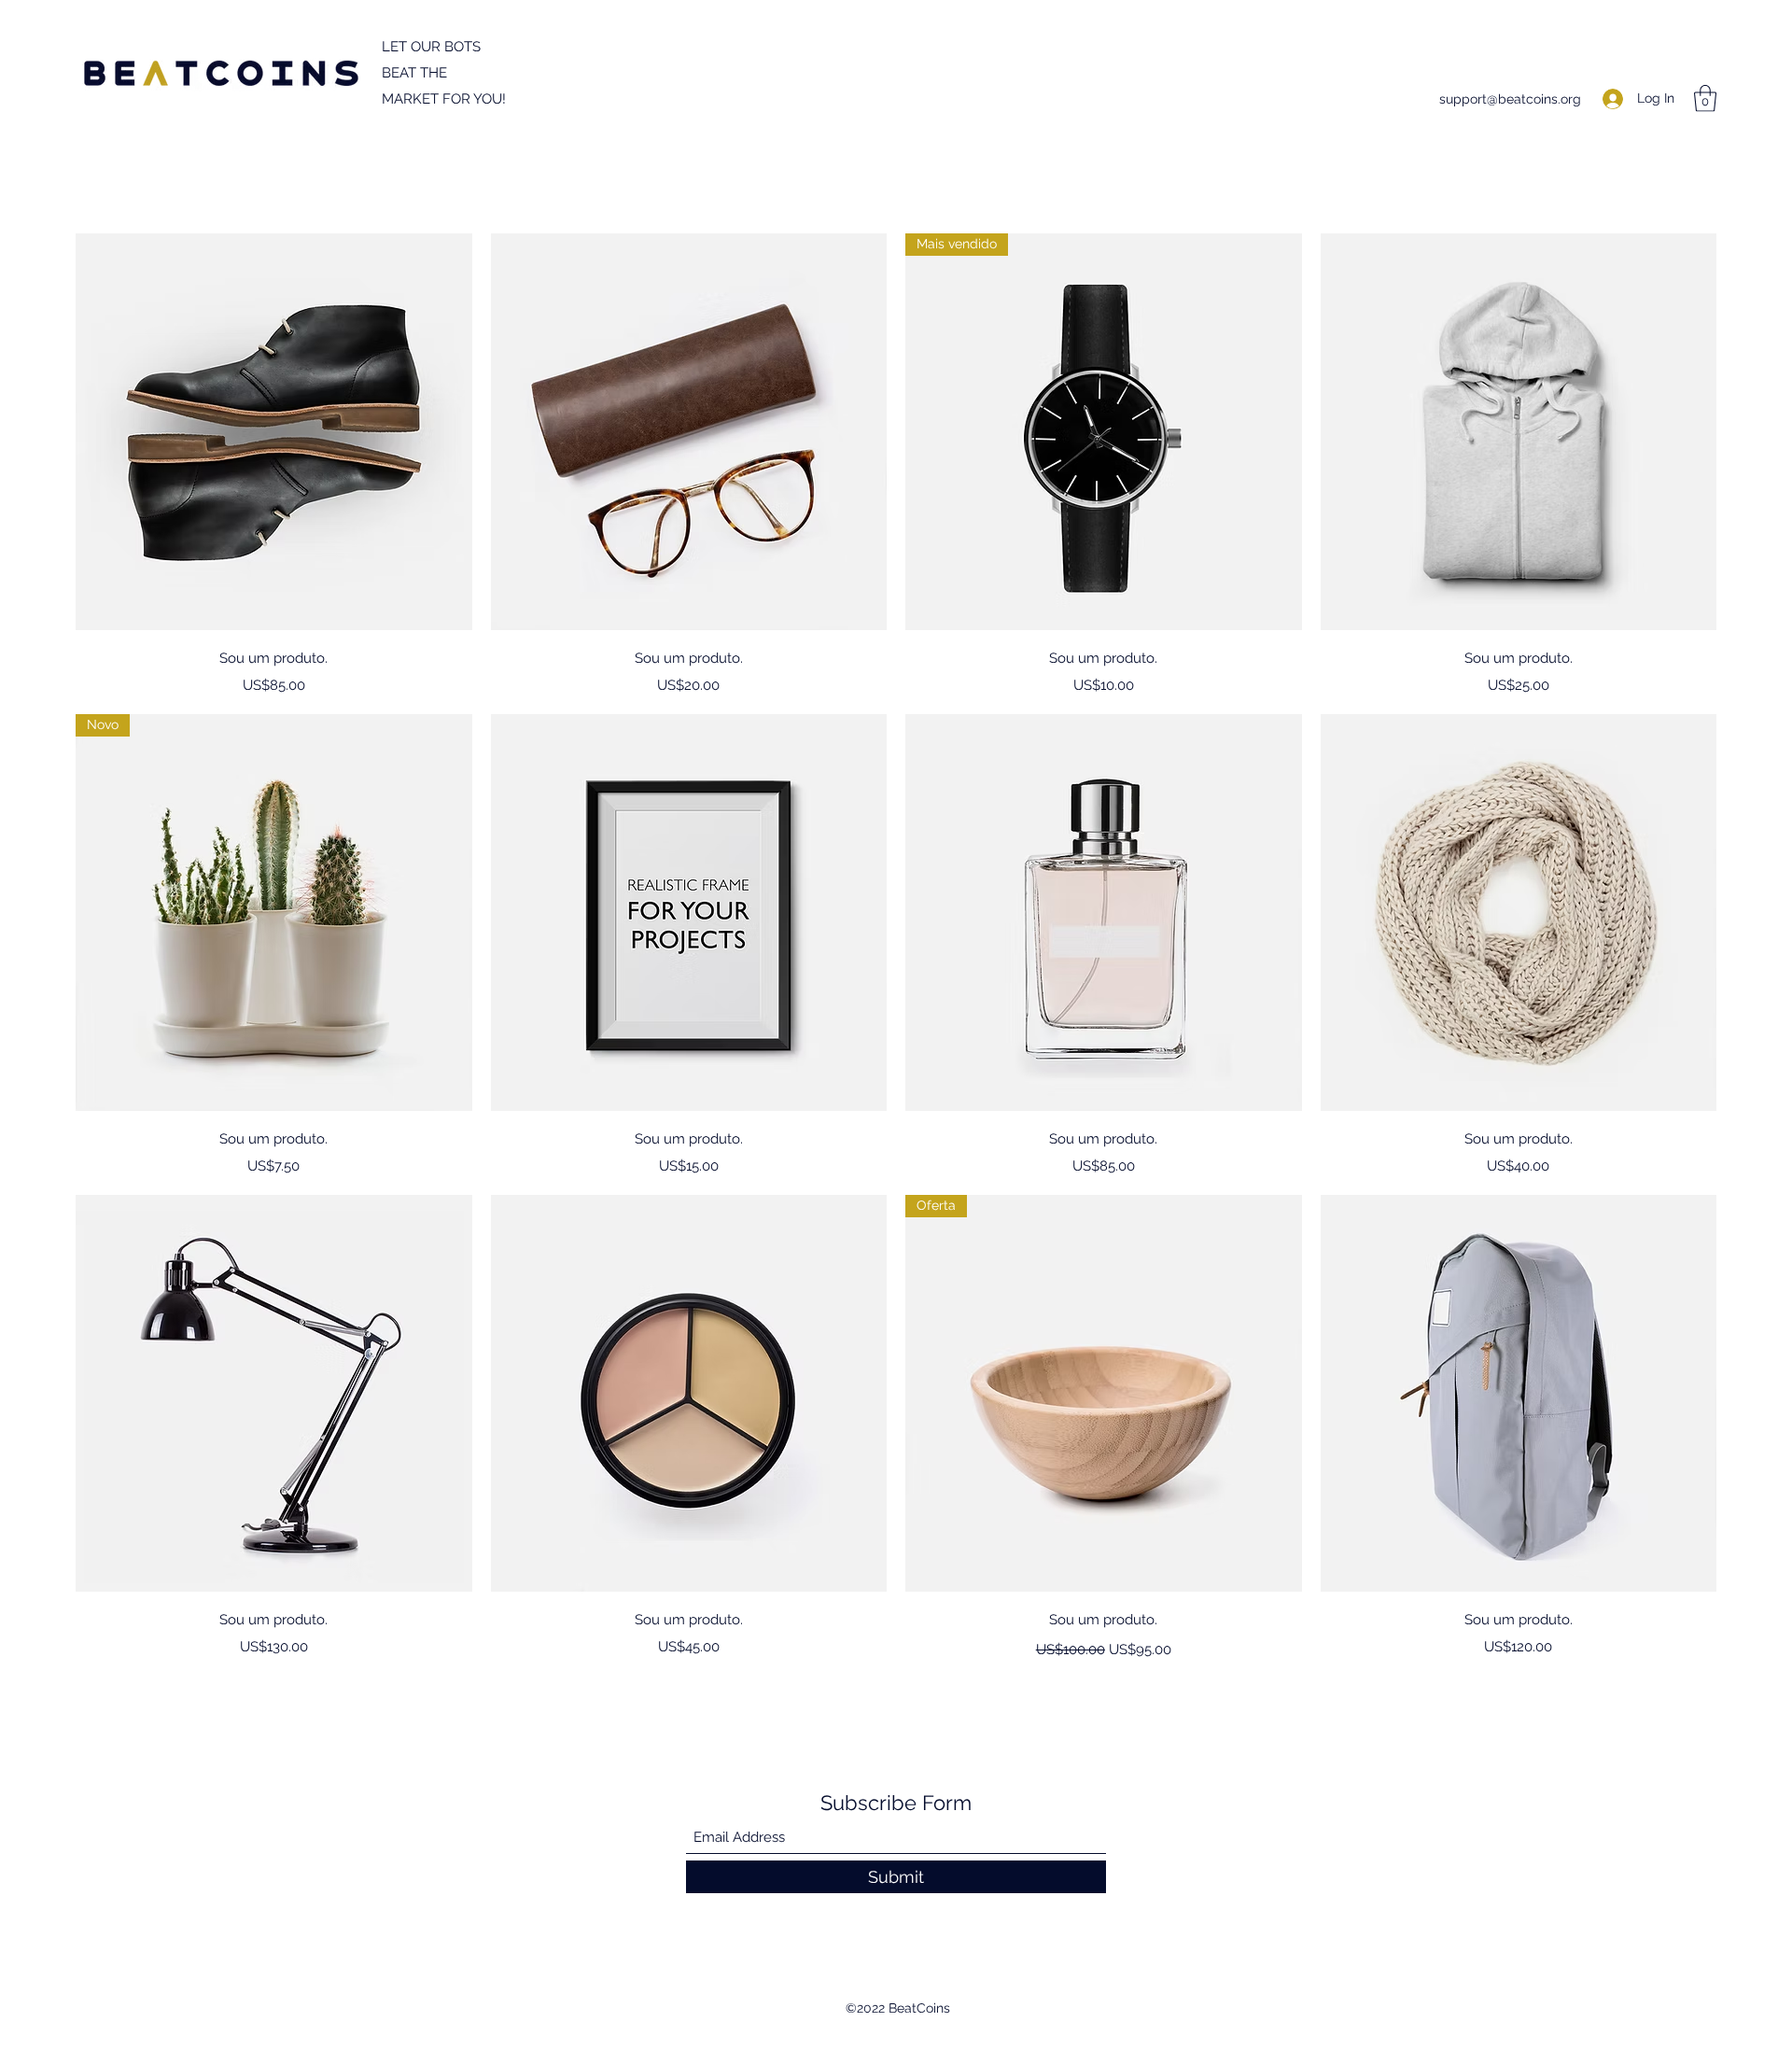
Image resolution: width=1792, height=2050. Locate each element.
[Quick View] (274, 432)
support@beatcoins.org (1510, 99)
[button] (1705, 98)
